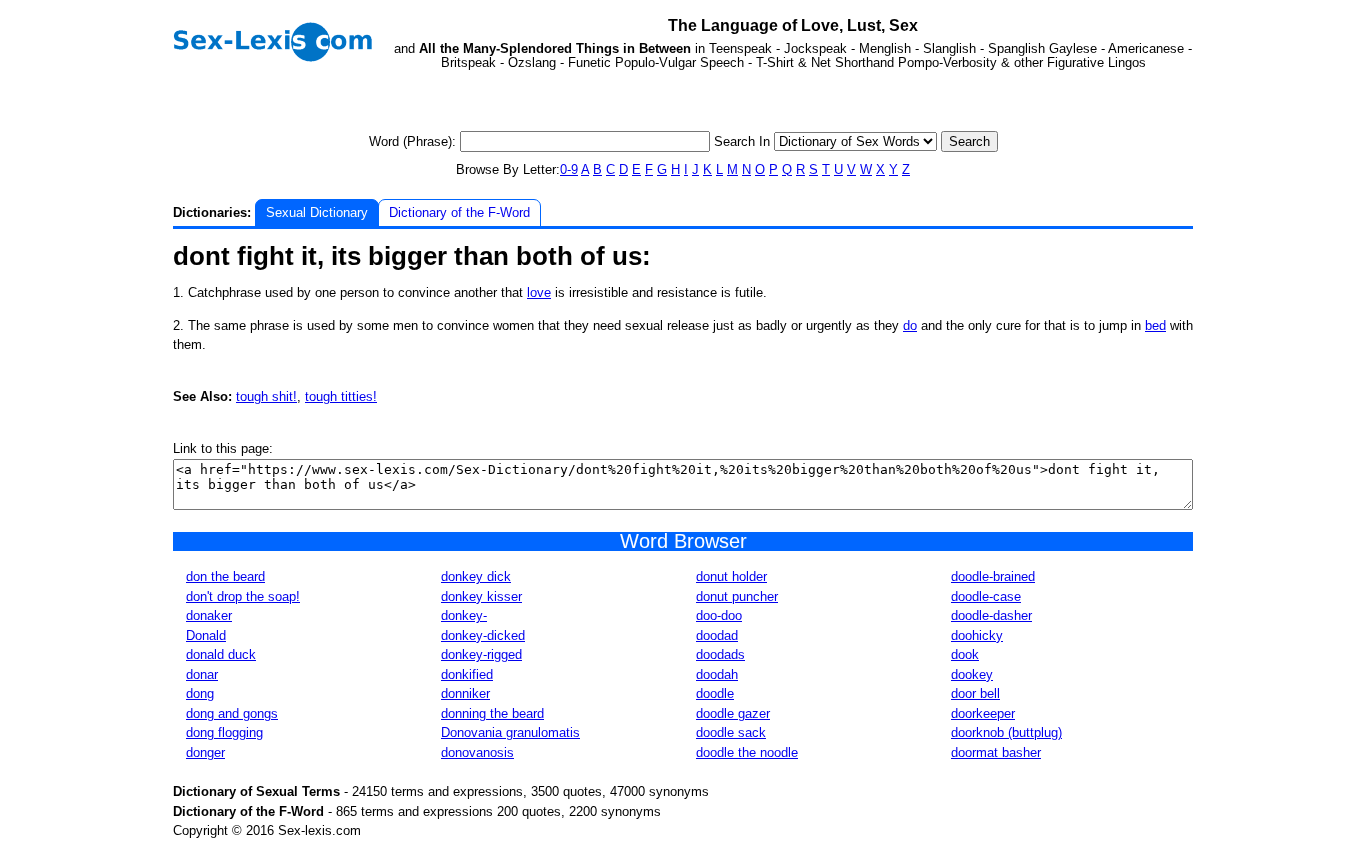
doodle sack (731, 732)
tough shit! (266, 396)
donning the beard (492, 713)
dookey (972, 674)
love (539, 292)
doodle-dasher (991, 615)
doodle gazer (733, 713)
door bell (975, 693)
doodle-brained (993, 576)
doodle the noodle (747, 752)
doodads (720, 654)
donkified (467, 674)
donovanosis (477, 752)
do (910, 325)
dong (200, 693)
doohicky (977, 635)
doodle (715, 693)
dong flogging (224, 732)
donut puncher (737, 596)
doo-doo (719, 615)
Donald (206, 635)
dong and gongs (232, 713)
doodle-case (986, 596)
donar (202, 674)
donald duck (221, 654)
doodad (717, 635)
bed (1155, 325)
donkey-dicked (483, 635)
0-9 (569, 169)
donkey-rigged (481, 654)
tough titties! (341, 396)
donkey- (464, 615)
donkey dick (476, 576)
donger (205, 752)
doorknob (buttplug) (1006, 732)
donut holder (731, 576)
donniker (465, 693)
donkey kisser (481, 596)
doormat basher (996, 752)
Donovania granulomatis (510, 732)
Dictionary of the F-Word (459, 212)
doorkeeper (983, 713)
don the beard (225, 576)
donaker (209, 615)
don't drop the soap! (243, 596)
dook (965, 654)
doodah (717, 674)
